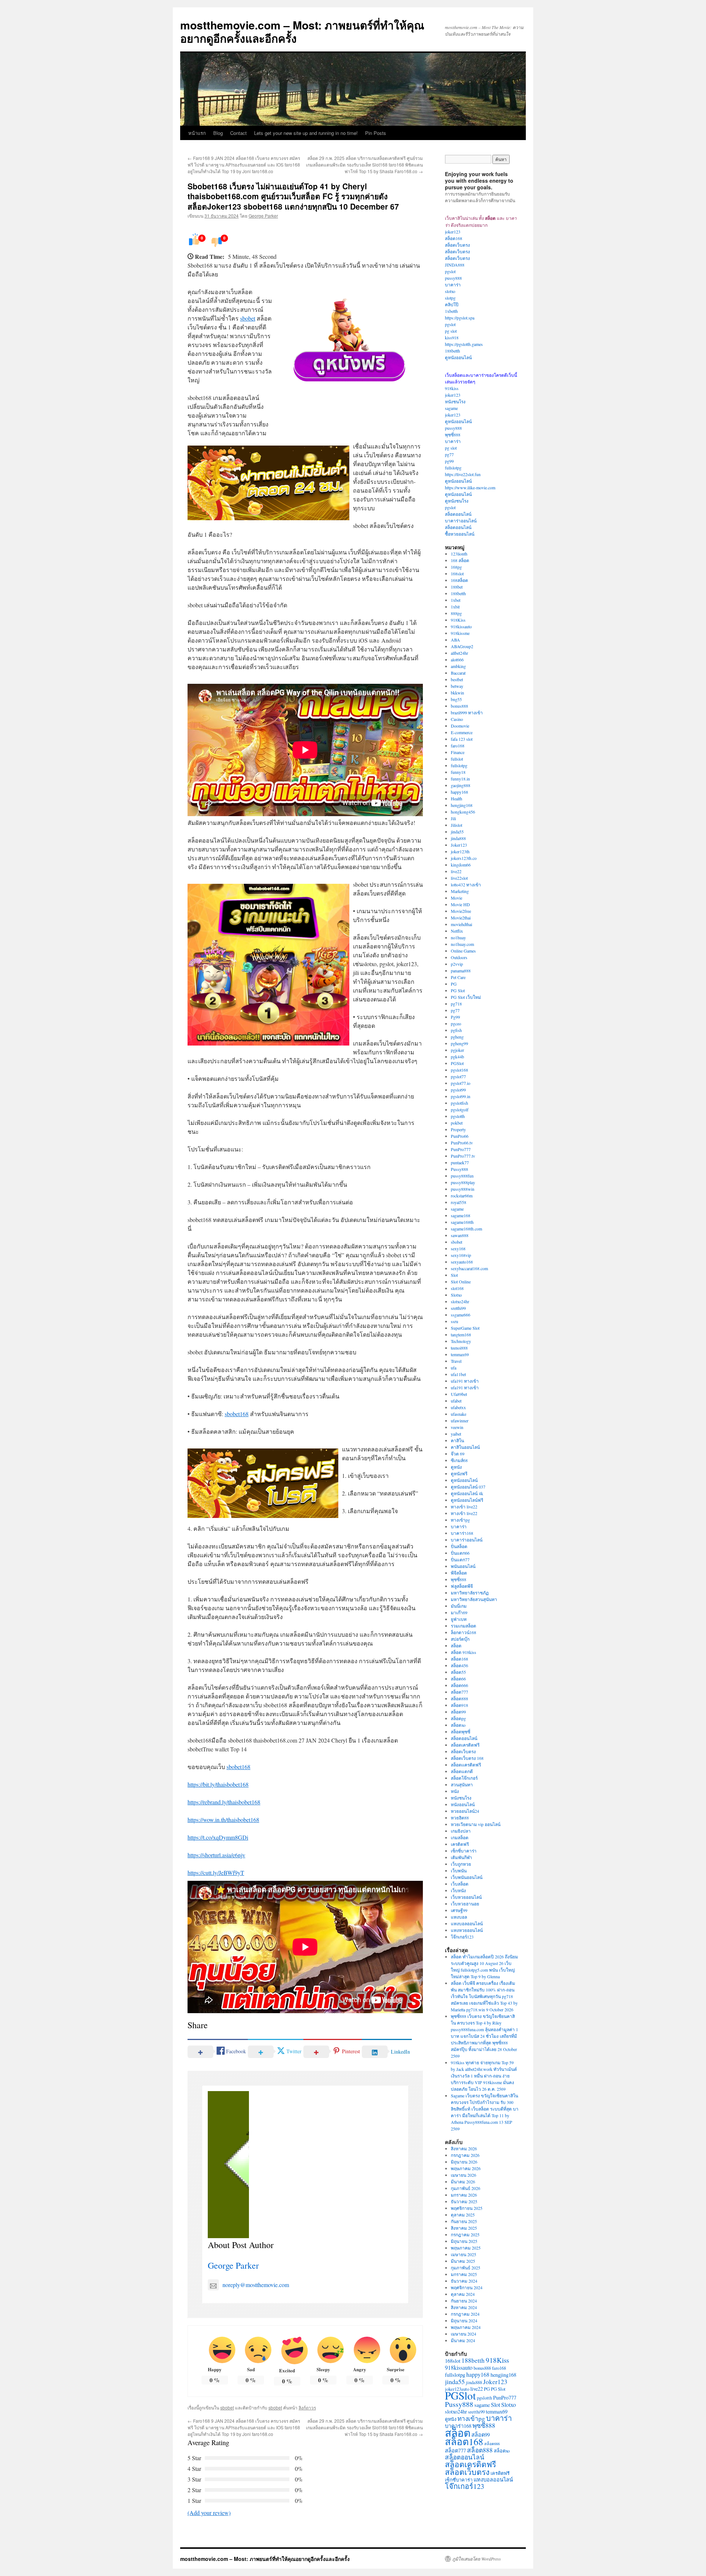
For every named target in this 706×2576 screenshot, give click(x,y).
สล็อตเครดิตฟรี (465, 1745)
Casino (457, 719)
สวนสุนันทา (462, 1784)
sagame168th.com (466, 1229)
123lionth (459, 554)
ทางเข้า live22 (464, 1507)
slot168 (457, 1288)
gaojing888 (461, 785)
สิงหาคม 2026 (464, 2148)
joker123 (453, 232)
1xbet (456, 600)
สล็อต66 (458, 1679)
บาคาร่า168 (462, 1533)
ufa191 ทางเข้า (465, 1381)
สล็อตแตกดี (462, 1771)
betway (457, 686)
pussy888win (463, 1189)
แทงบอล (459, 1917)
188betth (452, 351)
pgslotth (458, 1116)
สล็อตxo (458, 1725)
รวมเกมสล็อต (463, 1626)
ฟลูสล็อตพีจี (462, 1586)
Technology (461, 1341)
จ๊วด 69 (458, 1454)
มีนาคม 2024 (463, 2340)
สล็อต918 (459, 1705)
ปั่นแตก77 (460, 1559)
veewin (457, 1427)
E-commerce (462, 732)
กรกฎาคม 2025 (465, 2234)
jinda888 (458, 838)
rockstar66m (462, 1196)
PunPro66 (460, 1136)
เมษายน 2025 (463, 2254)
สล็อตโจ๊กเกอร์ (464, 1778)
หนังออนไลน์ (463, 1804)
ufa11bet (458, 1374)
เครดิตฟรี (460, 1844)
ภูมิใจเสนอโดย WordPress (477, 2559)
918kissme (460, 633)
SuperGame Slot (465, 1328)
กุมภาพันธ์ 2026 (466, 2188)
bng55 (456, 699)
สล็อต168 (454, 238)
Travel (456, 1361)
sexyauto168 (462, 1262)
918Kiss (458, 620)
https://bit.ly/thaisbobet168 (218, 1784)
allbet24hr (459, 653)
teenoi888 (459, 1348)
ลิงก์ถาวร (307, 2407)
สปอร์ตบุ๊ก (460, 1639)
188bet (457, 587)
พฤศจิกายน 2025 (467, 2208)
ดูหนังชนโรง (457, 501)
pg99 (449, 461)
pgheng (457, 1037)
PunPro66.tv (462, 1143)
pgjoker (457, 1050)
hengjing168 (462, 805)
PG (454, 984)
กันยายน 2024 (464, 2301)
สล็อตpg (458, 1718)
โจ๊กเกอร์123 (462, 1937)
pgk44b (457, 1057)
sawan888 (460, 1235)
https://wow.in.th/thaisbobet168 (223, 1820)
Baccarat (458, 673)
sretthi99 (458, 1308)
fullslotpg (453, 468)
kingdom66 (461, 865)
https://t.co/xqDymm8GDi (218, 1837)
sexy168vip (461, 1255)
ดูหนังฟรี (459, 1473)
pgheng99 (459, 1043)
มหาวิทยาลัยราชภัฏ (470, 1593)
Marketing (460, 891)
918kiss (452, 388)
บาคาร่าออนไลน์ (461, 521)
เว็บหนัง (458, 1890)
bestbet (457, 679)
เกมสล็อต (460, 1837)
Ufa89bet (459, 1394)
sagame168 (461, 1215)
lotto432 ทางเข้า (466, 885)
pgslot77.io (461, 1083)
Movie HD (460, 904)
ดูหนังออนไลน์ (458, 357)
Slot (454, 1275)
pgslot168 (459, 1070)
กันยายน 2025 (464, 2221)
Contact (238, 133)
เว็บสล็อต (460, 1884)
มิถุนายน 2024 (464, 2320)
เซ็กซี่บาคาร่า (464, 1851)
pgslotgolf (460, 1110)
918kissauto (461, 626)
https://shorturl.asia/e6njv (216, 1855)
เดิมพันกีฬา (461, 1857)
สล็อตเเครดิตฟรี (466, 1765)
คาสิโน (457, 1440)
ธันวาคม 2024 (464, 2281)
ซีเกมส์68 (459, 1460)
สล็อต (456, 1646)
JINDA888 (455, 265)
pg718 (456, 1004)
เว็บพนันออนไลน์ (467, 1877)
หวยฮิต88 (460, 1818)
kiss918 (452, 337)
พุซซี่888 (453, 435)
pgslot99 (458, 1090)
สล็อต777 (459, 1692)
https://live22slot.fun (463, 474)
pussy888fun (462, 1176)
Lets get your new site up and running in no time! (306, 133)
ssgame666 (461, 1315)
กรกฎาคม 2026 (465, 2155)
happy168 (459, 792)
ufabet (456, 1401)
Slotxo (456, 1295)
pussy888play (463, 1182)
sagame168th (462, 1222)
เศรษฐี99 (459, 1910)
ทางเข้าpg (460, 1520)
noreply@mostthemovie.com (256, 2285)
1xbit (455, 607)
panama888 (461, 971)
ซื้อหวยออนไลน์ (460, 534)
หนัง (455, 1791)
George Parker (263, 216)
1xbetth (451, 311)
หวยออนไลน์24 (465, 1811)
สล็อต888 (459, 1698)
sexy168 (458, 1248)
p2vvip (457, 964)
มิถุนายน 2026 (464, 2162)
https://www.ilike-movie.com (470, 487)
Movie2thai (461, 918)
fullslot (457, 759)
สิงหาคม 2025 (464, 2228)
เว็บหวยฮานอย (465, 1904)
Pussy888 (459, 1169)
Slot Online (461, 1282)
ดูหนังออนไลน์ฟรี (467, 1500)
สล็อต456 (459, 1665)
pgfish (456, 1030)
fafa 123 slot (462, 739)
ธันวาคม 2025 (464, 2201)
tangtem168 (461, 1335)
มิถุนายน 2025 (464, 2241)
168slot (457, 574)
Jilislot (457, 825)
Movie (457, 898)
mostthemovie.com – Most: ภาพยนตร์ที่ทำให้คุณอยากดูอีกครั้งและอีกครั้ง (302, 31)
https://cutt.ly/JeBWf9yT (216, 1873)
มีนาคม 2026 (463, 2182)
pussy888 (453, 278)
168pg (456, 567)
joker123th (460, 851)
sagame (451, 408)
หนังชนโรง (455, 401)
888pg (456, 613)
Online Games (463, 951)
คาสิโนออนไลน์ (465, 1447)
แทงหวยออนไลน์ (467, 1930)
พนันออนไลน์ (463, 1566)
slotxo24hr (460, 1301)
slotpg (450, 298)
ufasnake (459, 1414)
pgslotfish (459, 1103)
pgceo (456, 1023)
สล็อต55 (458, 1672)
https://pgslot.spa (460, 318)
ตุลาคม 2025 (463, 2215)
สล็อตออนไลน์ (458, 514)
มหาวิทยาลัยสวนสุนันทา (474, 1599)
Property (458, 1129)
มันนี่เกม (459, 1606)
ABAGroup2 (462, 646)
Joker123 (459, 845)
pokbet (457, 1123)
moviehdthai (461, 924)
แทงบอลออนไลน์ (467, 1923)
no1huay (458, 937)
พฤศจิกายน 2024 (467, 2287)
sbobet (248, 318)
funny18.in (460, 779)
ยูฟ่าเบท (459, 1619)
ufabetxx (458, 1407)
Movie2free (461, 911)
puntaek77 (460, 1162)
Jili (453, 818)
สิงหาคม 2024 (464, 2307)
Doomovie (460, 726)
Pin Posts (376, 133)
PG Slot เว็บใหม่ (466, 997)
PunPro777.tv (463, 1156)
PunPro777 (461, 1149)
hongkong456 (463, 812)
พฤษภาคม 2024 (466, 2327)
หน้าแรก (197, 133)
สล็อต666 (459, 1685)
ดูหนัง (456, 1467)
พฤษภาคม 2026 (466, 2168)
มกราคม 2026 (464, 2195)
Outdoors (459, 957)
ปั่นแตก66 (460, 1553)
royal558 (459, 1202)
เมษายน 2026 (463, 2175)
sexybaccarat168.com (469, 1268)
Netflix (457, 931)
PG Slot (458, 990)
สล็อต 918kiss (463, 1652)
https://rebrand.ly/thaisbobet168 (224, 1802)
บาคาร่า (453, 285)
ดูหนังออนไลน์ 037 (468, 1487)
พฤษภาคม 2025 (466, 2248)
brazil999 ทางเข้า (467, 712)
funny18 (458, 772)
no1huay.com (462, 944)
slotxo (450, 291)
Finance (458, 752)
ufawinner (460, 1421)
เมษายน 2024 (463, 2334)
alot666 (457, 660)
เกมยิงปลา (461, 1831)
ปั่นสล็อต (459, 1546)
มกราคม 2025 (464, 2274)
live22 (456, 871)
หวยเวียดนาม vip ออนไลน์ (476, 1824)
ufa (454, 1368)
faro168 (458, 746)
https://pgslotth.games (464, 344)
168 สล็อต (460, 560)
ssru (454, 1321)
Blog (218, 133)
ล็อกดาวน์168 (463, 1632)
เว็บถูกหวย (461, 1864)
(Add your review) (209, 2513)
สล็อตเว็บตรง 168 (467, 1758)
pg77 (449, 454)
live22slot (459, 878)
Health (457, 798)
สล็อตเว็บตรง (457, 245)
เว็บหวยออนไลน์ (466, 1897)
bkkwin (457, 693)
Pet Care (458, 977)
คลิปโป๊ (452, 304)
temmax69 (460, 1354)
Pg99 (455, 1017)
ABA (455, 640)
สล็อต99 (458, 1712)
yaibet (456, 1434)
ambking (458, 666)
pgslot (450, 271)
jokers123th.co (464, 858)
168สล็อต (459, 580)
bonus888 (459, 706)
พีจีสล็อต (459, 1573)
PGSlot (457, 1063)
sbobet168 (237, 1414)
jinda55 (457, 832)
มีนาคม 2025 (463, 2261)
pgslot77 (458, 1076)
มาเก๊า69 (459, 1612)
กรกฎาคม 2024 (465, 2314)
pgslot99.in (461, 1096)
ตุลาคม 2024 (463, 2294)
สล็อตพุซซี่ (461, 1732)
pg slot (451, 331)
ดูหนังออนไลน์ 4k (467, 1493)
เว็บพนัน (459, 1871)
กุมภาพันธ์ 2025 (466, 2268)
